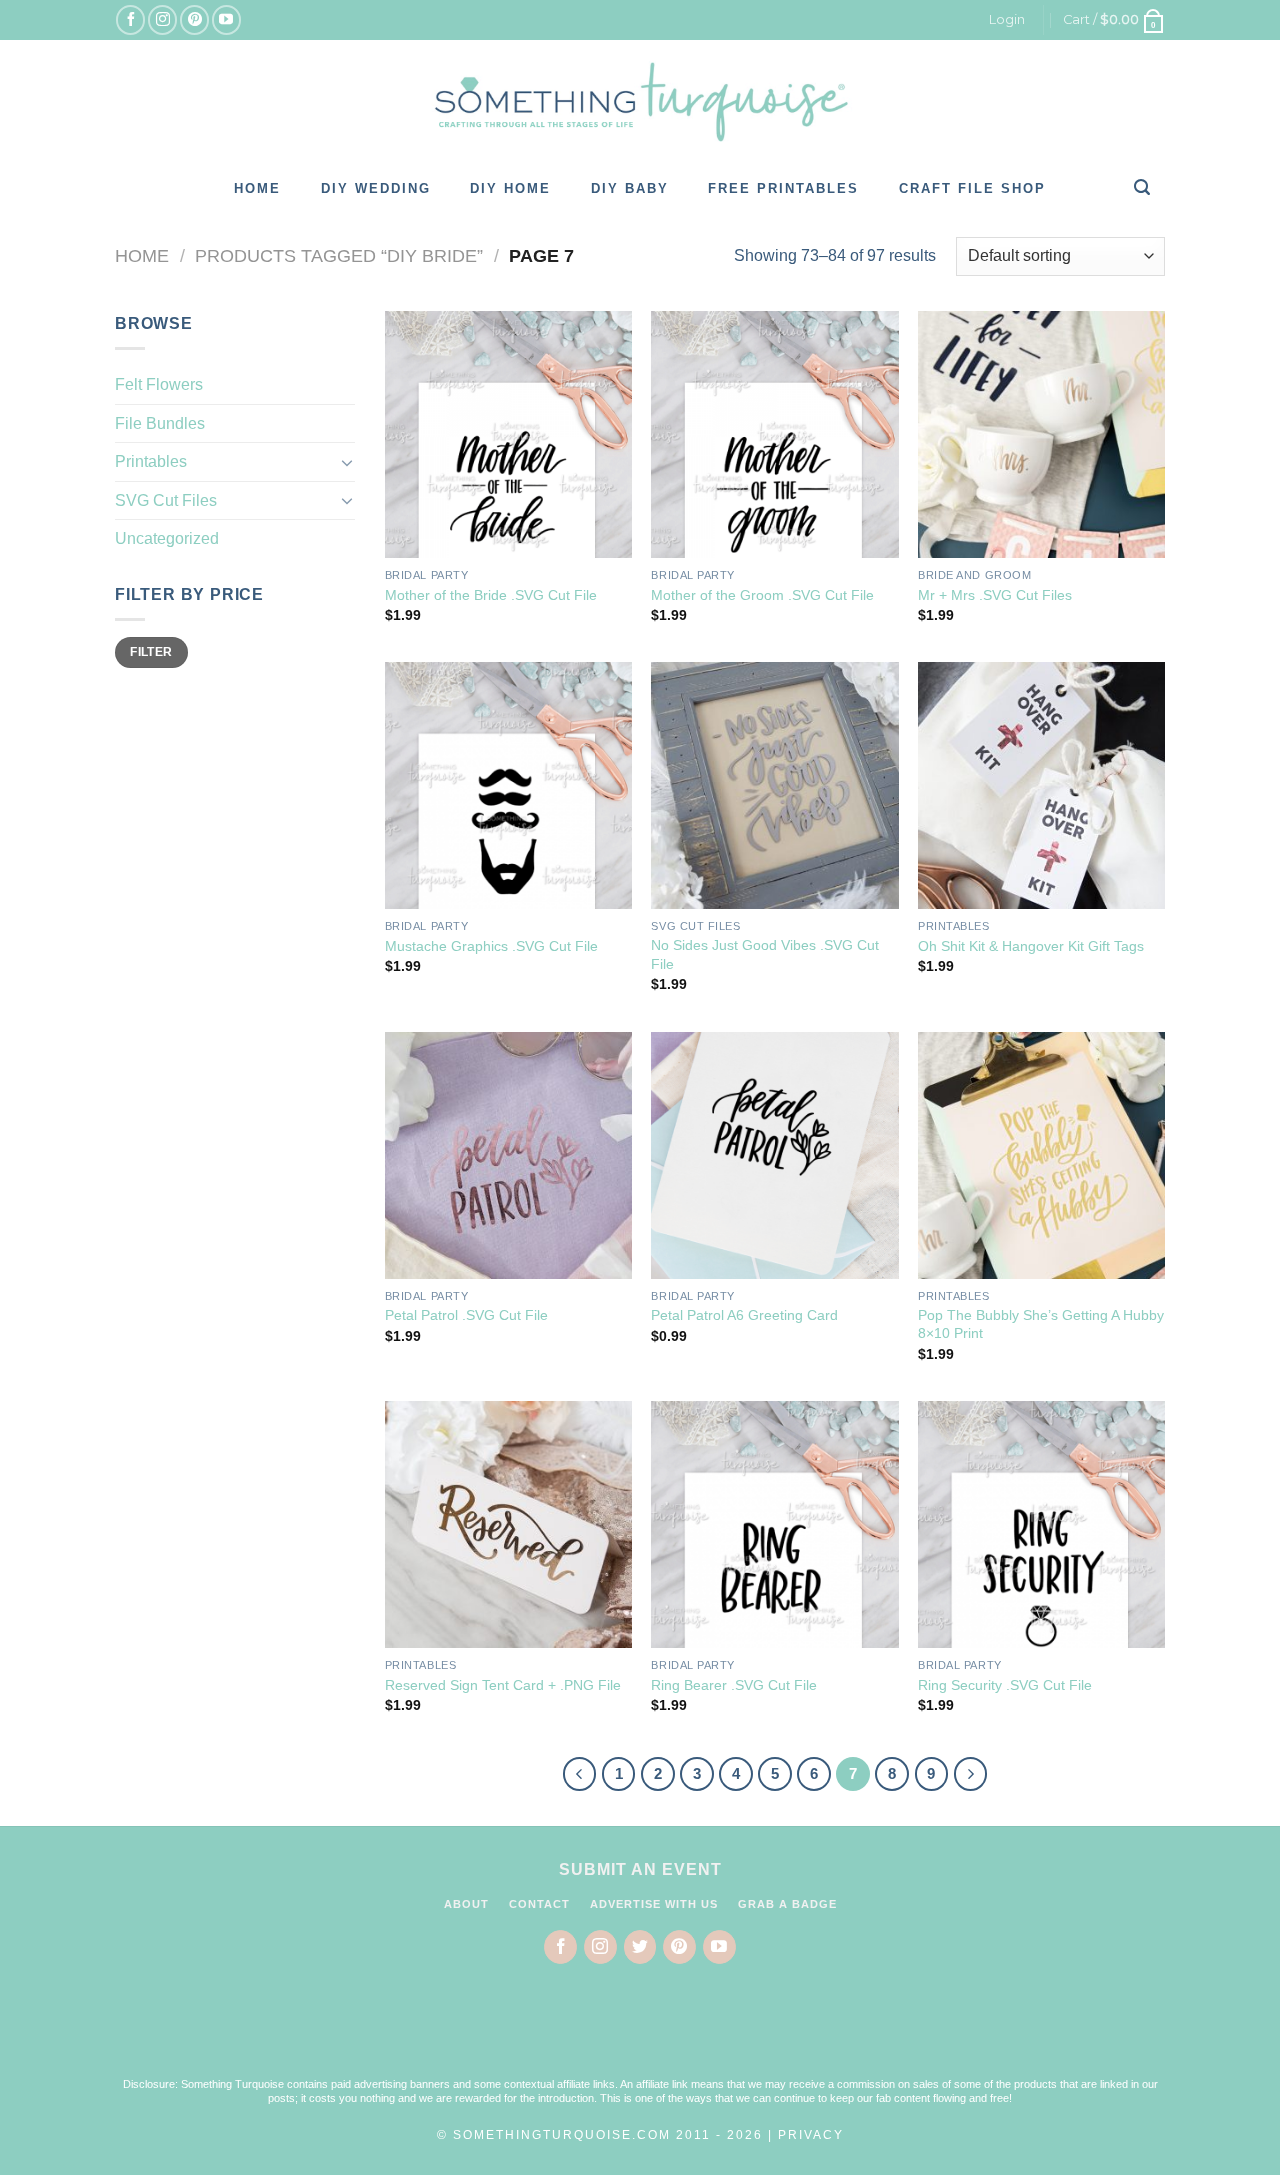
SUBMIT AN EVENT (640, 1869)
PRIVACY (811, 2135)
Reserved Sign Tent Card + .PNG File (503, 1685)
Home (257, 188)
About (466, 1904)
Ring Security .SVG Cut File (1005, 1685)
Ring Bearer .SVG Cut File (734, 1685)
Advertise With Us (654, 1904)
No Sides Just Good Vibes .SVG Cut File (765, 954)
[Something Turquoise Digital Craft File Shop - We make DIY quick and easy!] (640, 102)
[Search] (1143, 187)
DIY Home (510, 188)
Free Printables (783, 188)
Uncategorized (167, 538)
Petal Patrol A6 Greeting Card (744, 1315)
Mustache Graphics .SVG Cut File (491, 946)
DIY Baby (630, 188)
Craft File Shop (972, 188)
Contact (539, 1904)
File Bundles (160, 423)
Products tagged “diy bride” (339, 255)
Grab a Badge (787, 1904)
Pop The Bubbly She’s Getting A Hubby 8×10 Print (1041, 1324)
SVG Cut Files (166, 500)
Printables (151, 461)
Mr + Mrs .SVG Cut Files (995, 595)
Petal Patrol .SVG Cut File (466, 1315)
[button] (640, 2033)
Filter (151, 652)
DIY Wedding (376, 188)
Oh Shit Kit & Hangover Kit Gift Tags (1031, 946)
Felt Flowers (159, 384)
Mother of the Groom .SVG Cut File (762, 595)
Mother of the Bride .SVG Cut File (491, 595)
